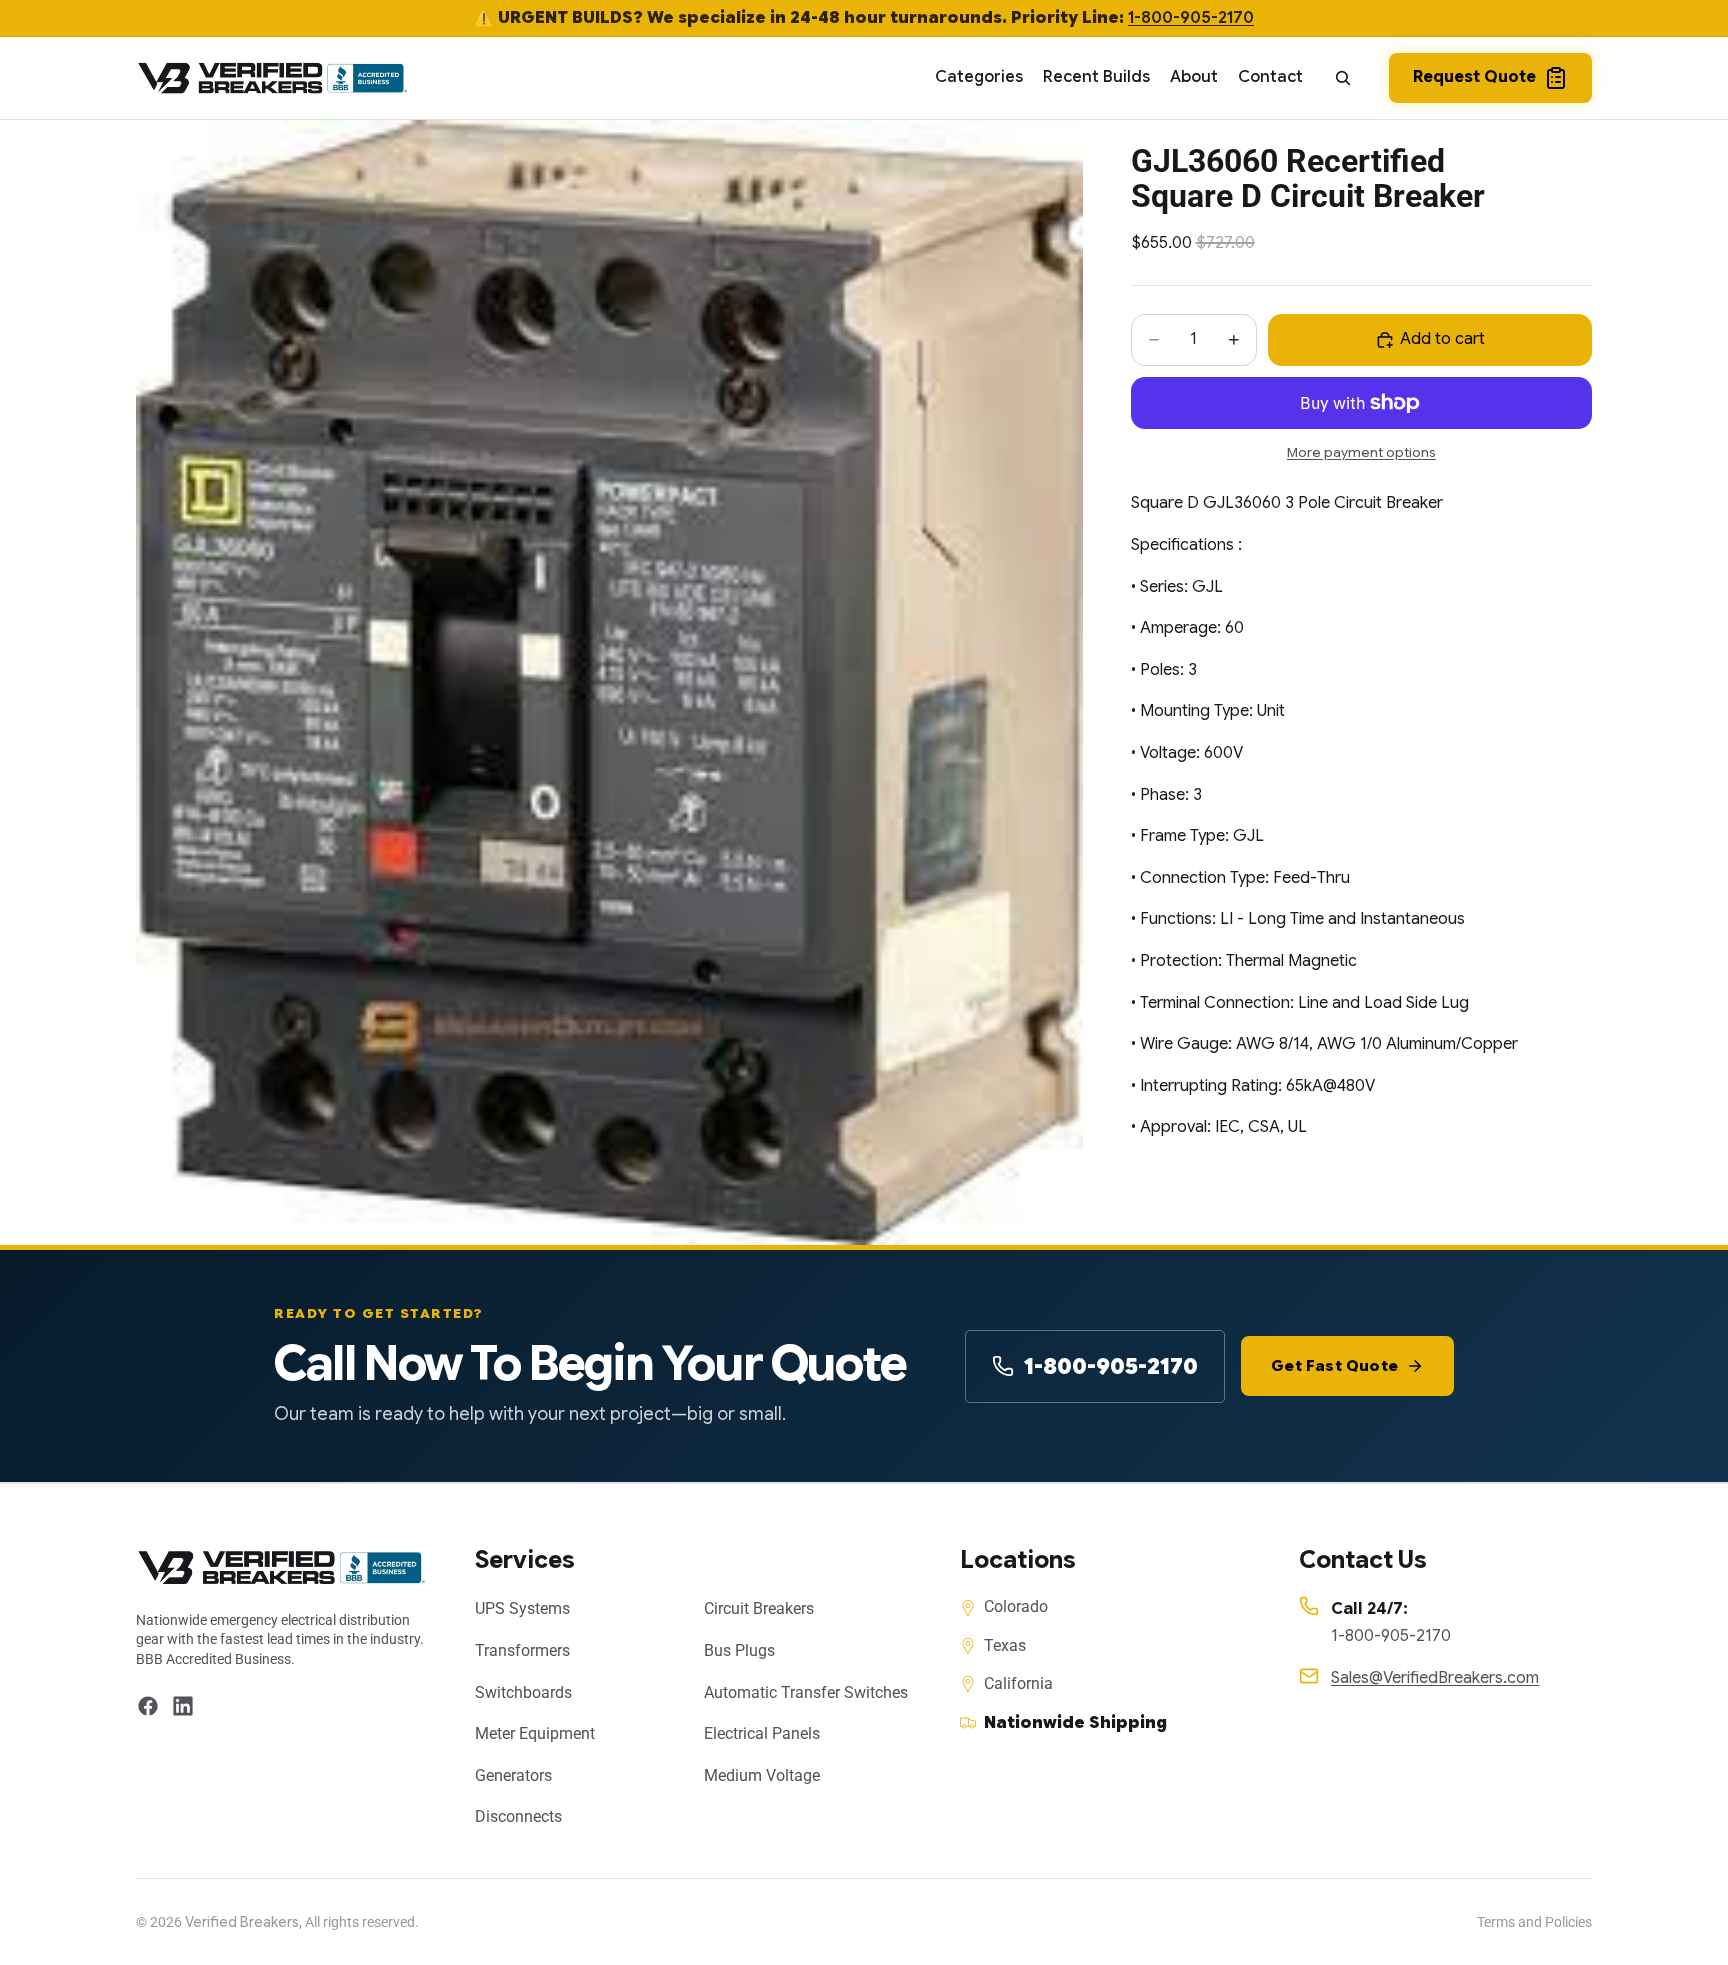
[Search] (1343, 78)
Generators (513, 1775)
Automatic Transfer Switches (806, 1692)
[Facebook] (148, 1706)
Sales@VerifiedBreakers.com (1435, 1678)
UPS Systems (522, 1608)
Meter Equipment (535, 1733)
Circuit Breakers (759, 1608)
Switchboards (523, 1692)
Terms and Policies (1534, 1922)
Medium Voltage (762, 1775)
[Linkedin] (183, 1706)
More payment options (1361, 452)
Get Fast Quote (1334, 1366)
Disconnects (518, 1816)
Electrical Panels (762, 1733)
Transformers (522, 1650)
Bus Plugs (739, 1650)
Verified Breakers (242, 1922)
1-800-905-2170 (1191, 18)
